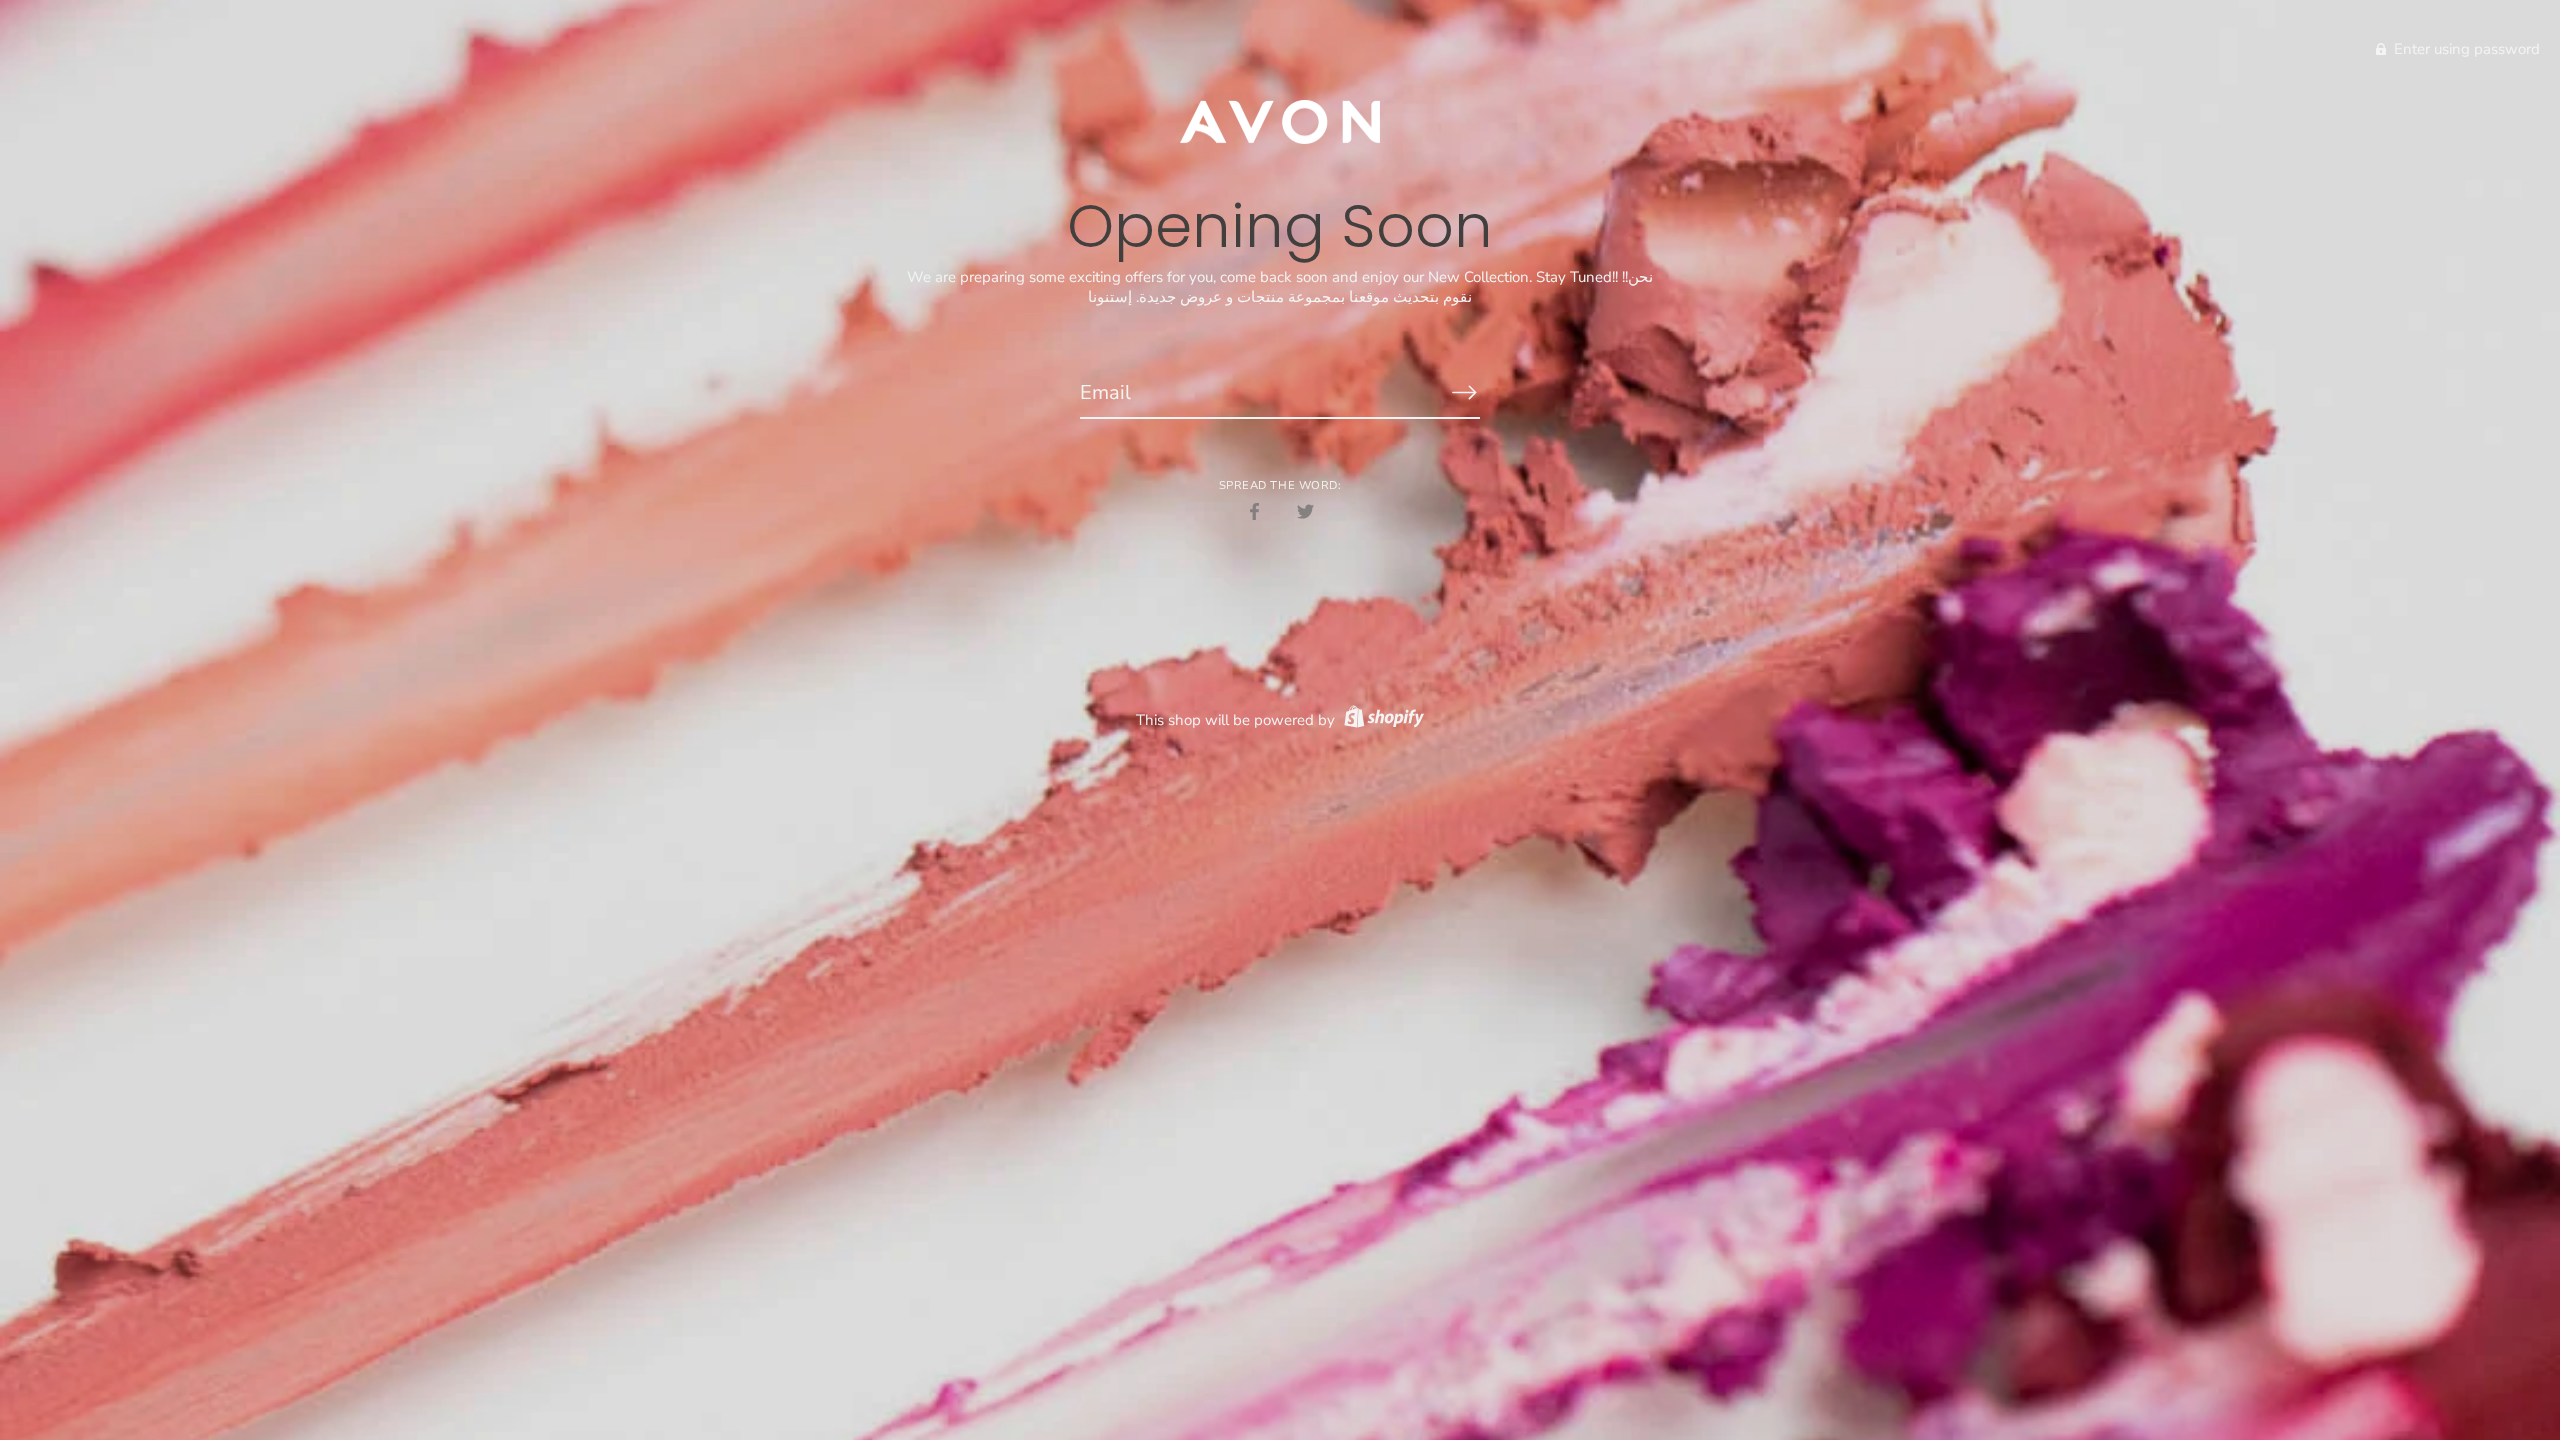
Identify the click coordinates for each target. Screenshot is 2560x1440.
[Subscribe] (1464, 392)
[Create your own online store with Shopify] (1381, 720)
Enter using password (2465, 49)
